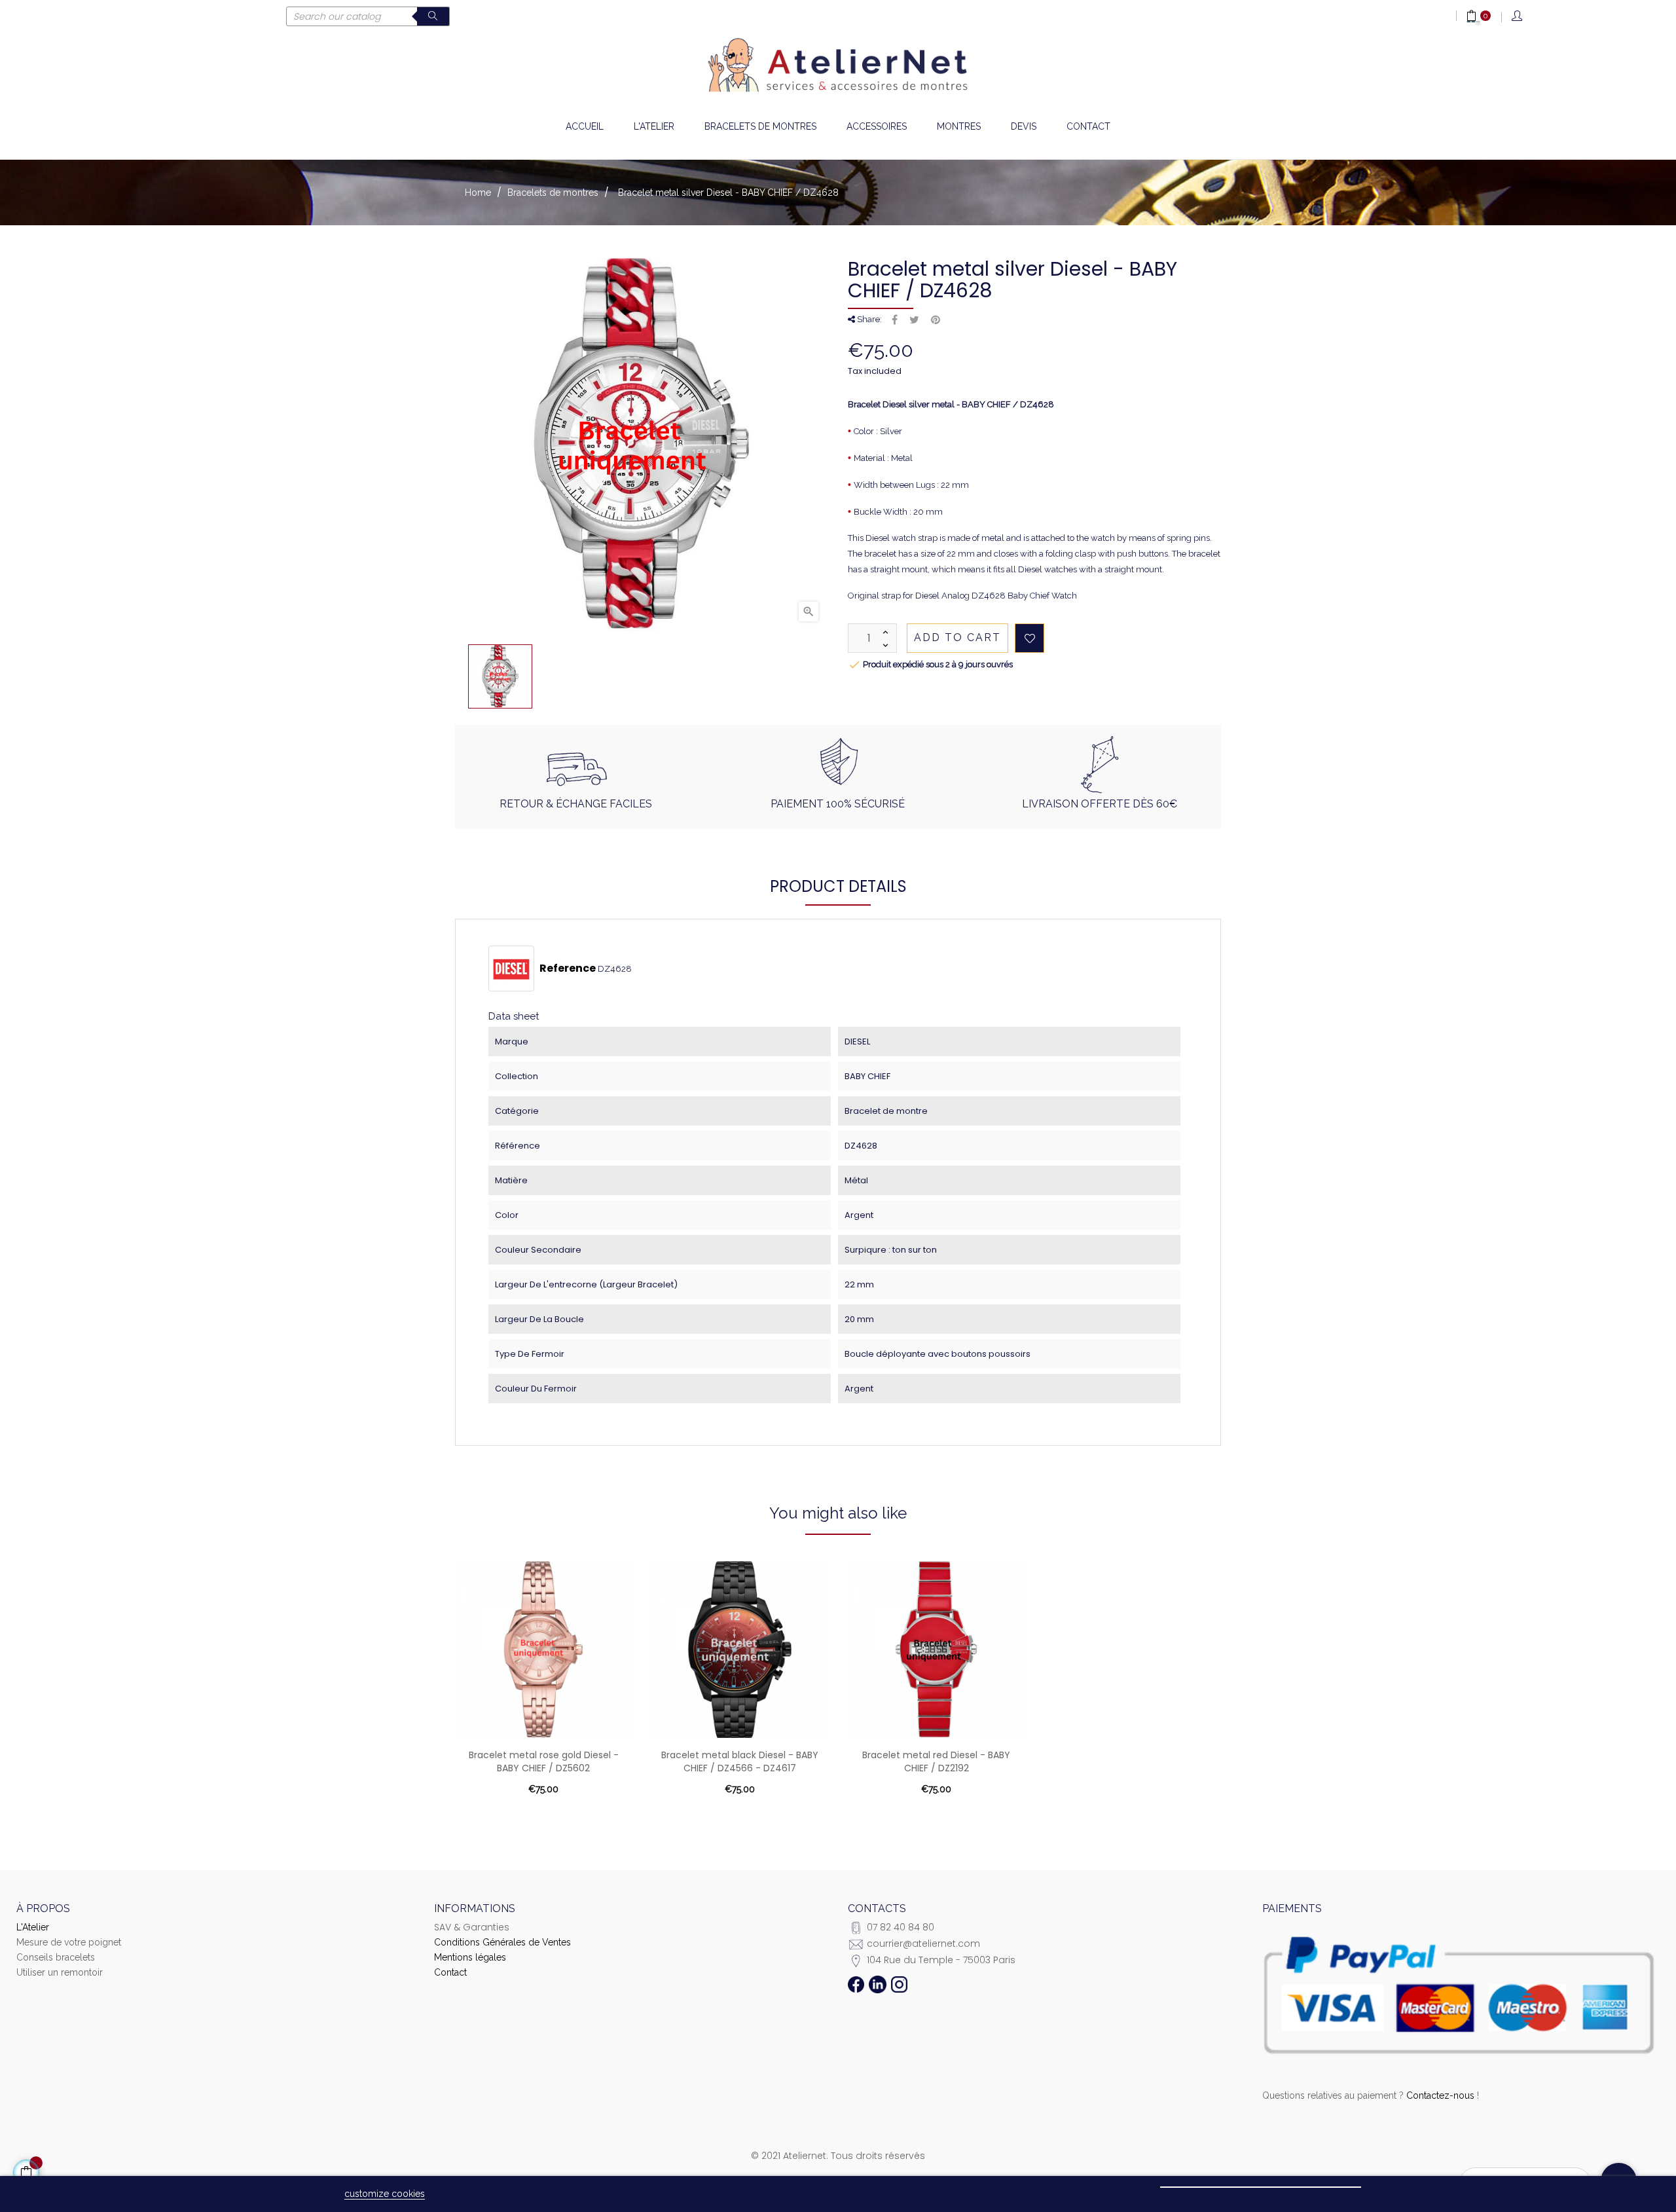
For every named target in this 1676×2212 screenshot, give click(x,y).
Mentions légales (470, 1957)
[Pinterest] (936, 320)
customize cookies (385, 2194)
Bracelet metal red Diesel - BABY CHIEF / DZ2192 (936, 1761)
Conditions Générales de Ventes (502, 1942)
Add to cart (957, 637)
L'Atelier (33, 1927)
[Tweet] (914, 320)
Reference (568, 968)
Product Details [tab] (838, 886)
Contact (450, 1972)
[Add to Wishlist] (1029, 638)
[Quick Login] (1518, 17)
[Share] (895, 320)
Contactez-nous (1440, 2095)
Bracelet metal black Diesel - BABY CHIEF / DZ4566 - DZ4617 (740, 1761)
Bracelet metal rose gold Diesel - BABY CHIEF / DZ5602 (544, 1761)
